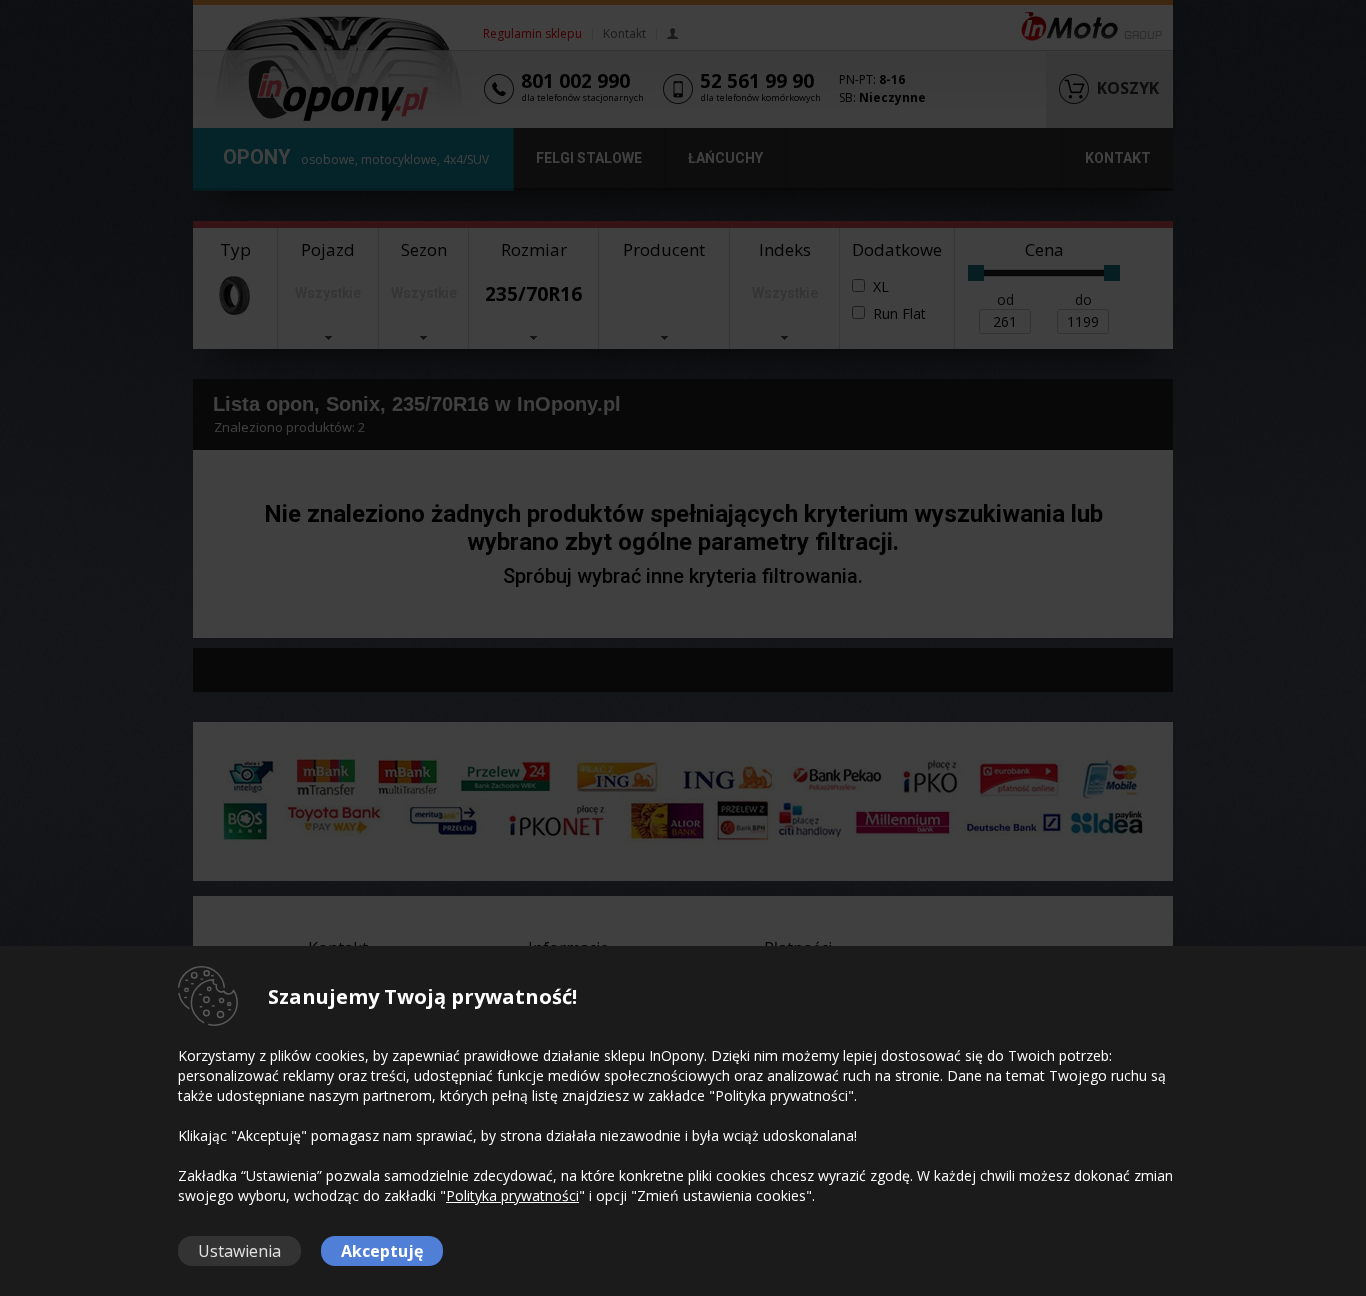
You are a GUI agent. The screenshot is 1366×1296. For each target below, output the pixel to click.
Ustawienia (239, 1251)
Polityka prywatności (512, 1195)
